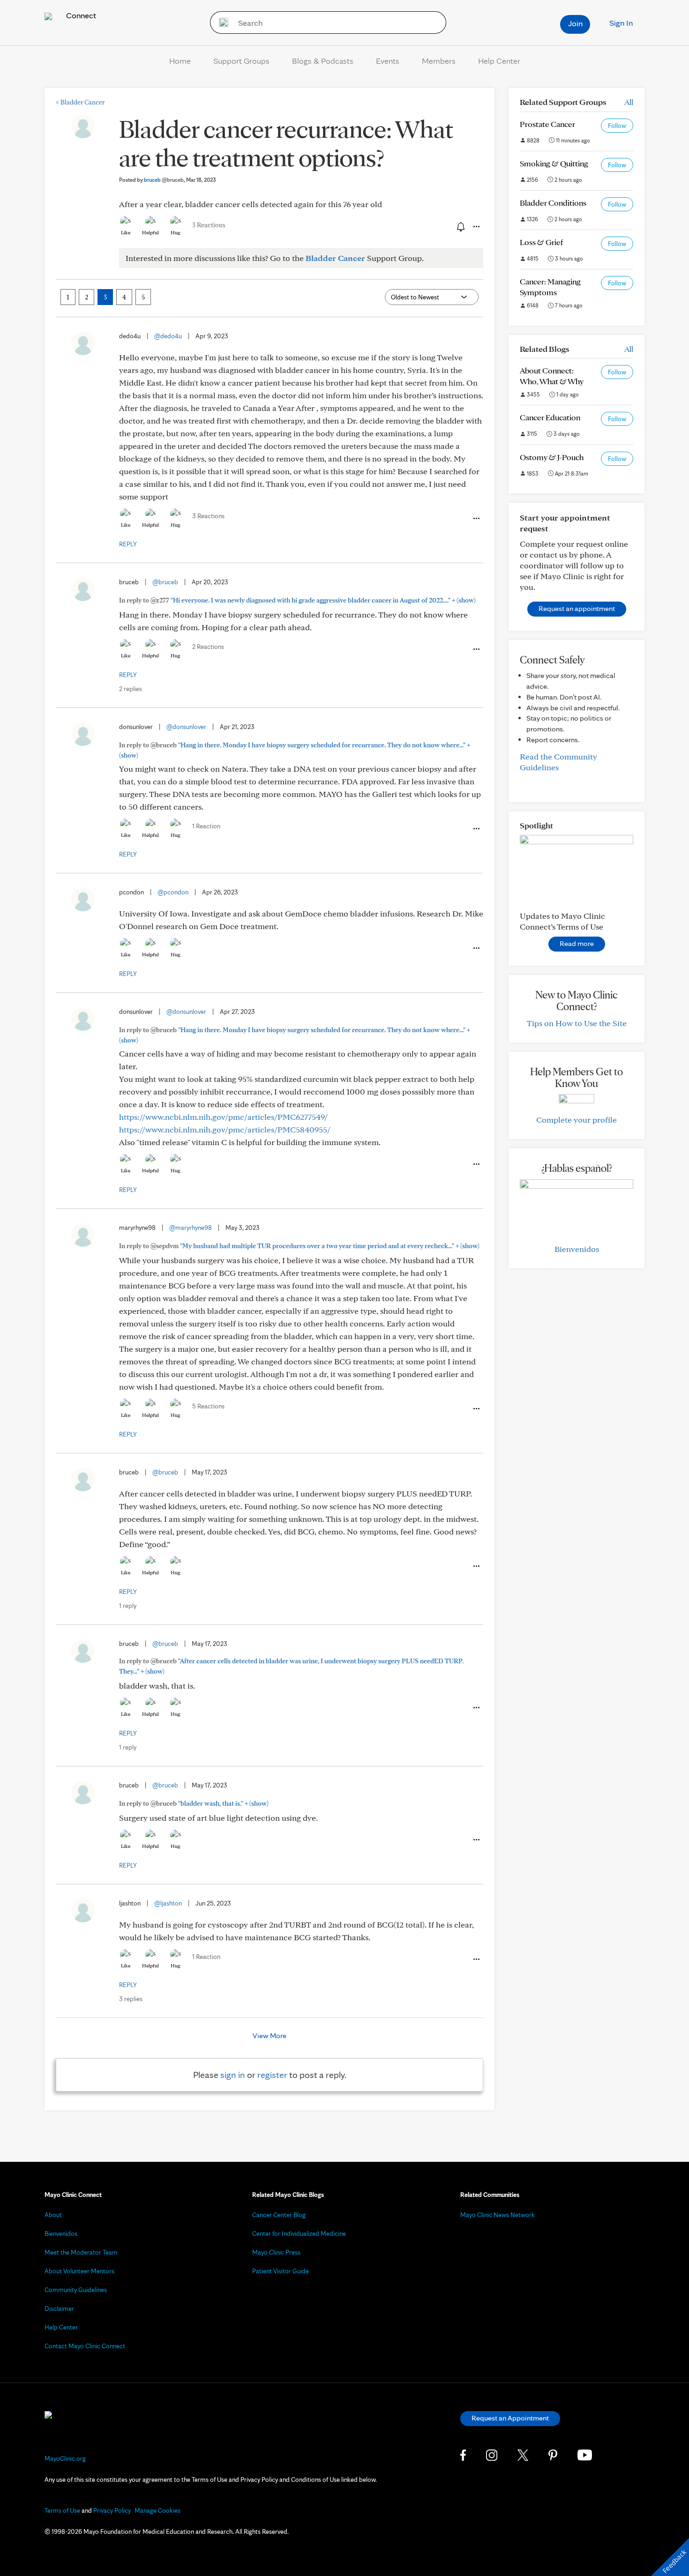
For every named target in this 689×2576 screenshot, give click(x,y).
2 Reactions (208, 647)
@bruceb (165, 582)
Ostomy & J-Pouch (552, 457)
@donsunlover (186, 727)
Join (575, 23)
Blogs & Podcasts (323, 61)
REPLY (128, 544)
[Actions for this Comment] (476, 519)
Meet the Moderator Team (81, 2252)
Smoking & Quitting (554, 163)
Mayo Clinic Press (276, 2252)
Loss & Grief (541, 242)
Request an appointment (577, 608)
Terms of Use (62, 2510)
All (629, 102)
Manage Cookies (157, 2510)
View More (270, 2036)
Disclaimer (59, 2308)
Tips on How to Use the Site (577, 1023)
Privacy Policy (112, 2510)
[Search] (221, 22)
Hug (176, 232)
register (272, 2075)
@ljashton (168, 1903)
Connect (80, 15)
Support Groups (241, 61)
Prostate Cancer (547, 124)
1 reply (128, 1606)
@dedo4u (168, 336)
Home (180, 61)
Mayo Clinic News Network (498, 2215)
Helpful (150, 232)
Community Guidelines (76, 2290)
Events (388, 61)
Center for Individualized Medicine (299, 2234)
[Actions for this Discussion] (476, 227)
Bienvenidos (577, 1249)
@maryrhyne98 (191, 1228)
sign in (233, 2075)
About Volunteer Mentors (79, 2271)
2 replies (131, 689)
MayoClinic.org (65, 2458)
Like (126, 232)
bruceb (164, 180)
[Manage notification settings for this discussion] (460, 226)
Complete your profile (577, 1120)
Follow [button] (617, 126)
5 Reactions (208, 1406)
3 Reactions (209, 225)
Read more (577, 943)
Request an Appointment (510, 2418)
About (53, 2215)
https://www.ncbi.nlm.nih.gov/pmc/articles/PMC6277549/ (223, 1117)
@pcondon (173, 892)
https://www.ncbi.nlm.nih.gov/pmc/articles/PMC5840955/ (225, 1129)
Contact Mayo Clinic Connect (85, 2346)
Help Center (499, 61)
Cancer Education (550, 417)
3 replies (131, 1999)
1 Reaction (206, 826)
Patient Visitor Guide (281, 2271)
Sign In (621, 23)
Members (439, 61)
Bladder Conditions (553, 203)
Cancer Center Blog (279, 2215)
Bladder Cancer (80, 102)
